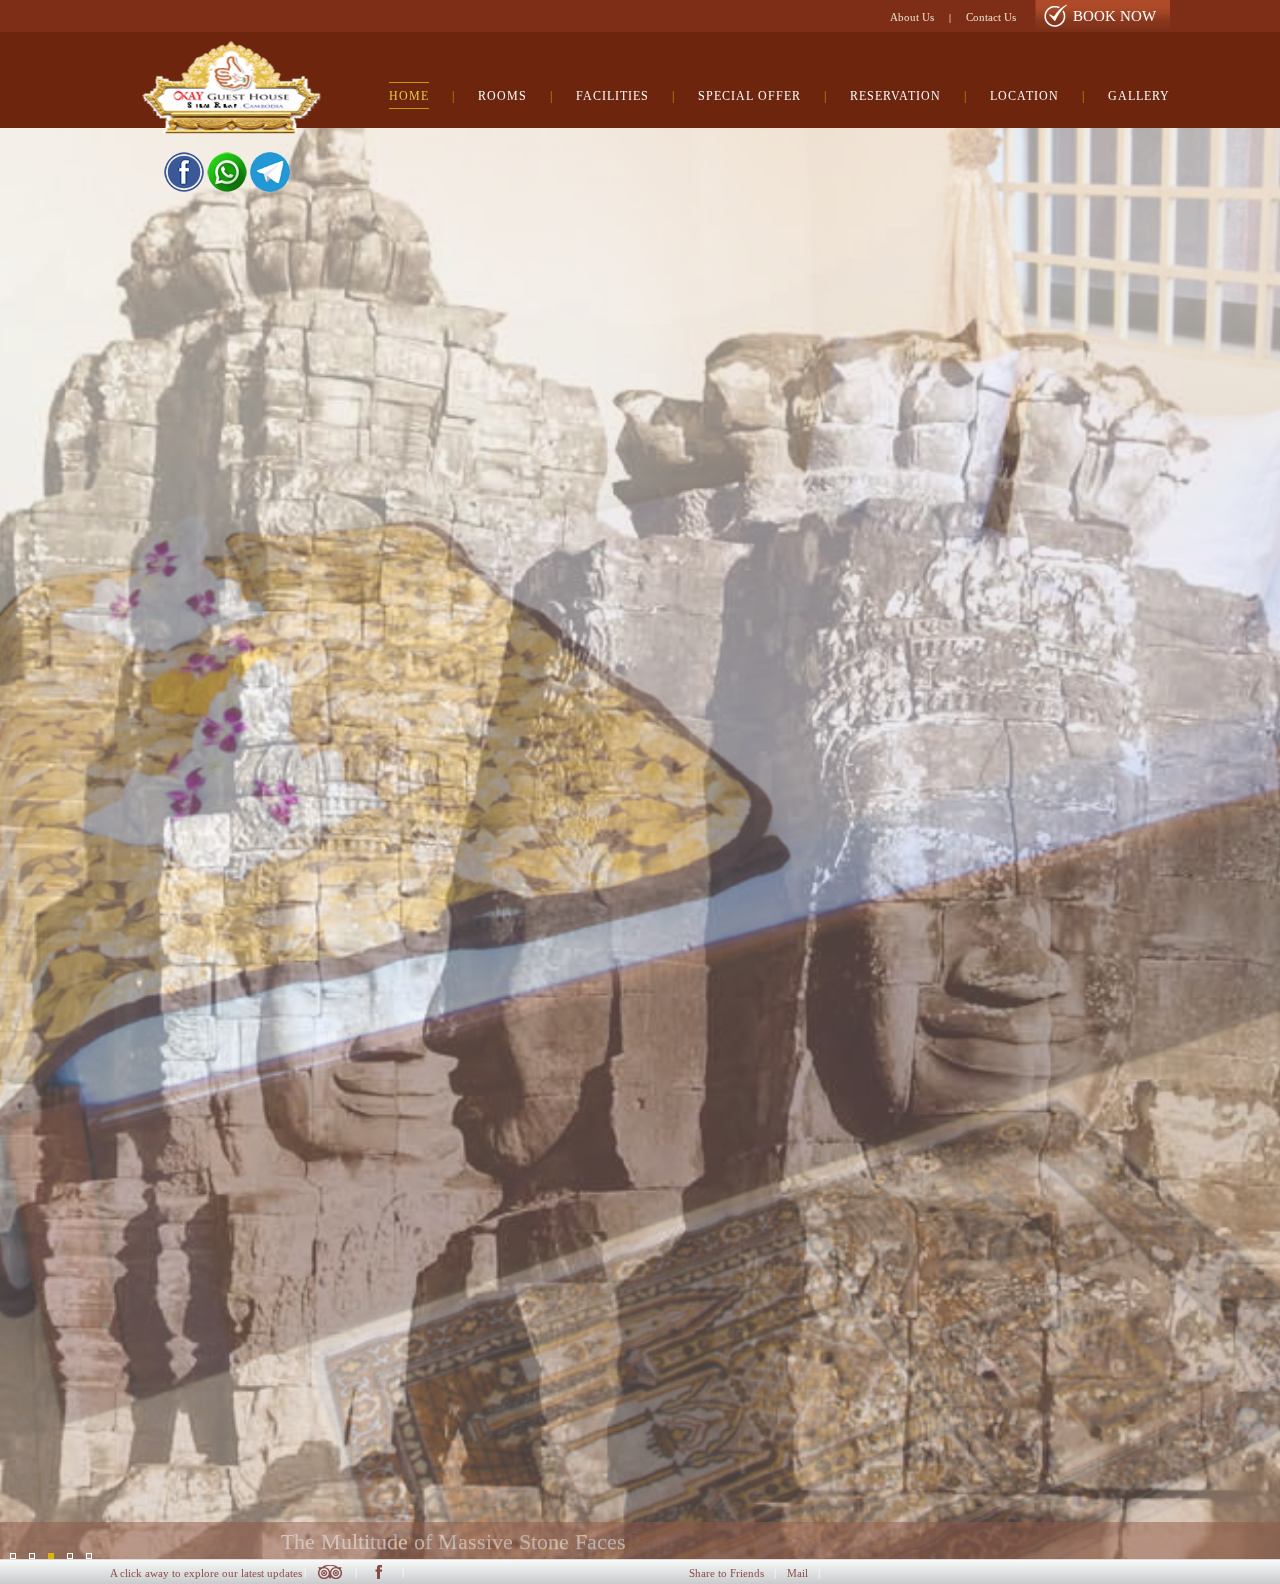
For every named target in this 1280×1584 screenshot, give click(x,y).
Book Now (1114, 16)
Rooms (502, 96)
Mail (797, 1573)
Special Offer (749, 96)
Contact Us (991, 17)
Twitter (330, 1572)
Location (1024, 96)
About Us (912, 17)
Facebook (378, 1572)
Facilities (612, 96)
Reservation (895, 96)
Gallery (1139, 96)
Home (409, 96)
